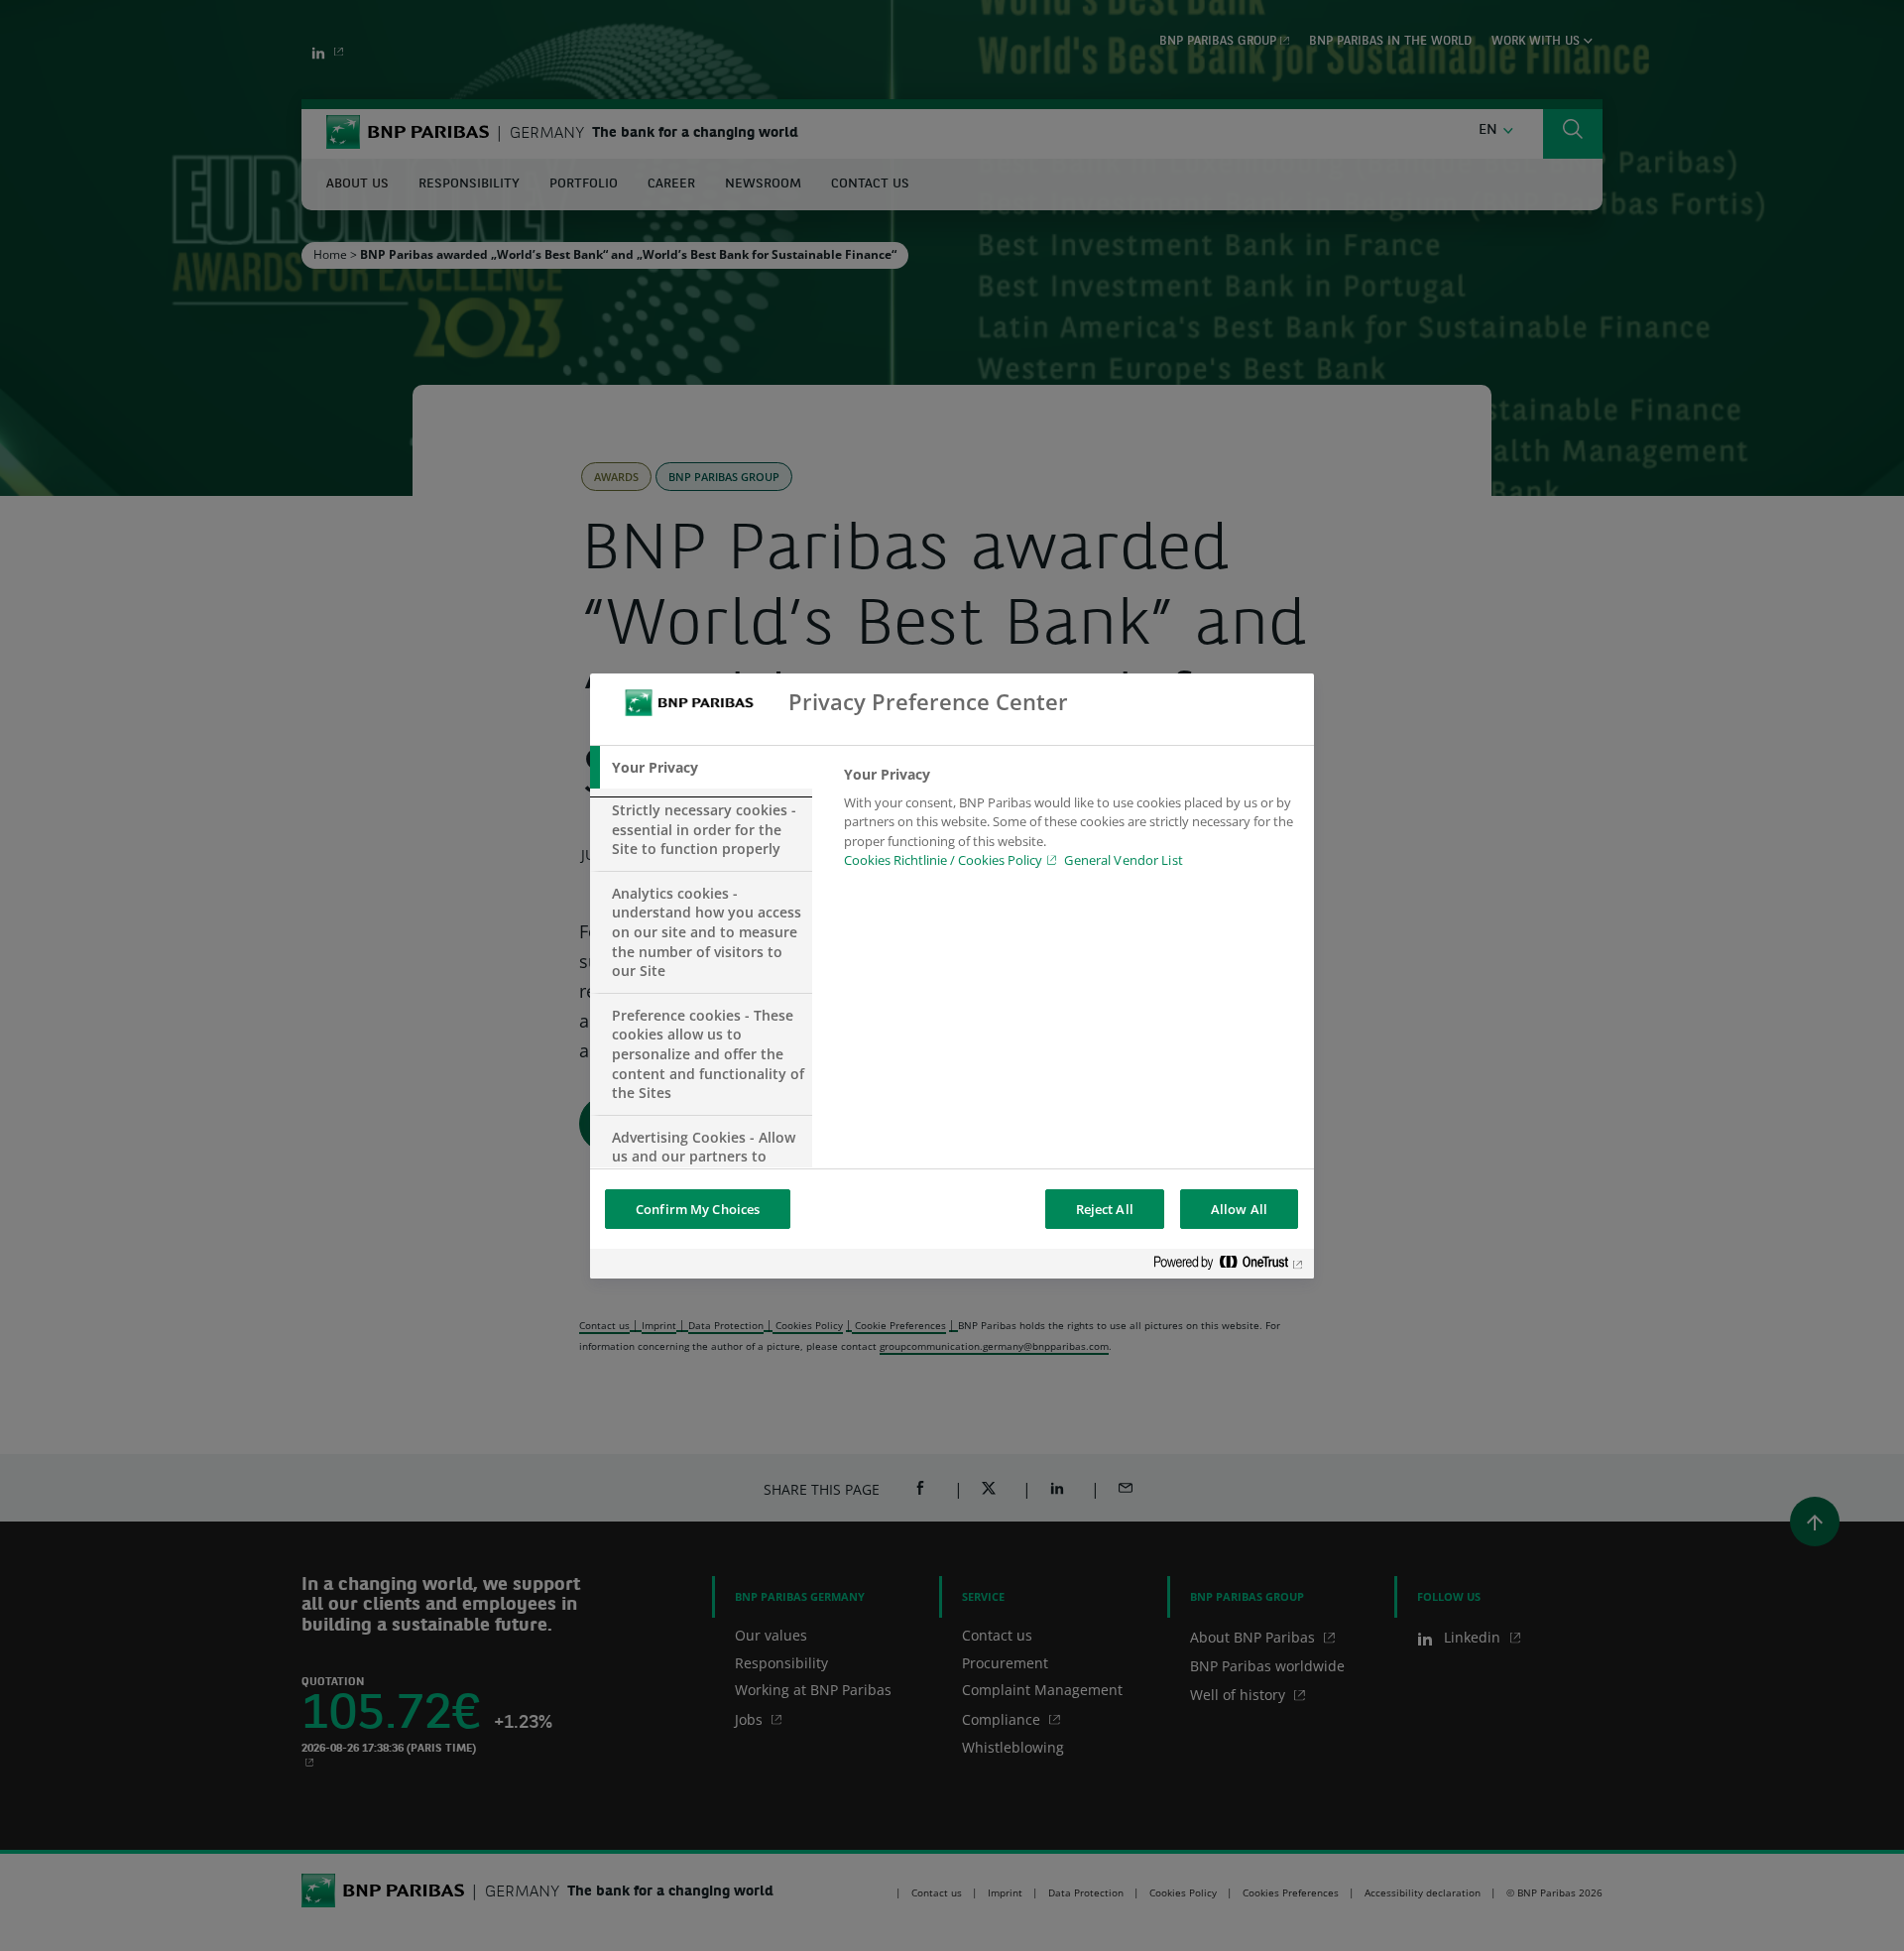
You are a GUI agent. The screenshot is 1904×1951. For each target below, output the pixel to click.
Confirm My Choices (698, 1209)
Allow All (1239, 1209)
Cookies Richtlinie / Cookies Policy (943, 860)
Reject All (1105, 1209)
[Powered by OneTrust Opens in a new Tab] (1229, 1266)
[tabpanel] (1071, 823)
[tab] (701, 768)
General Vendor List (1123, 860)
